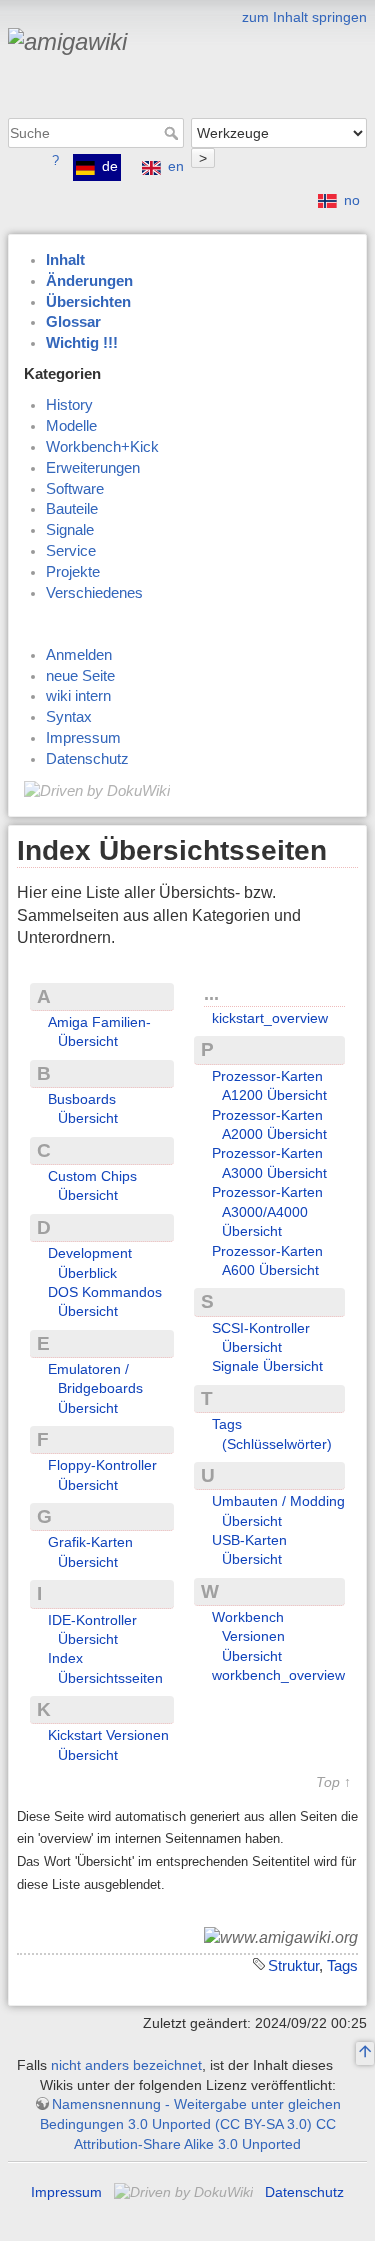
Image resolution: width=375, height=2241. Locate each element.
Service (71, 551)
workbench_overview (278, 1675)
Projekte (73, 572)
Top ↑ (333, 1782)
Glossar (73, 322)
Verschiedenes (94, 593)
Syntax (69, 717)
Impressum (83, 738)
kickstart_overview (270, 1018)
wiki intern (78, 696)
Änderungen (89, 281)
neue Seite (80, 676)
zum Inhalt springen (304, 17)
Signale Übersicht (267, 1366)
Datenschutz (87, 759)
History (69, 405)
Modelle (71, 426)
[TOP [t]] (365, 2054)
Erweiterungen (93, 468)
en (176, 166)
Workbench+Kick (102, 447)
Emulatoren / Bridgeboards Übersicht (95, 1388)
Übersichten (88, 302)
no (352, 200)
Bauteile (72, 509)
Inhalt (65, 260)
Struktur (293, 1965)
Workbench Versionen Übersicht (248, 1636)
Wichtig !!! (82, 343)
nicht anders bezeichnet (126, 2065)
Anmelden (79, 655)
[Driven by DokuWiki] (97, 790)
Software (75, 489)
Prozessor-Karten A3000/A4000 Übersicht (267, 1211)
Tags (342, 1965)
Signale (70, 530)
